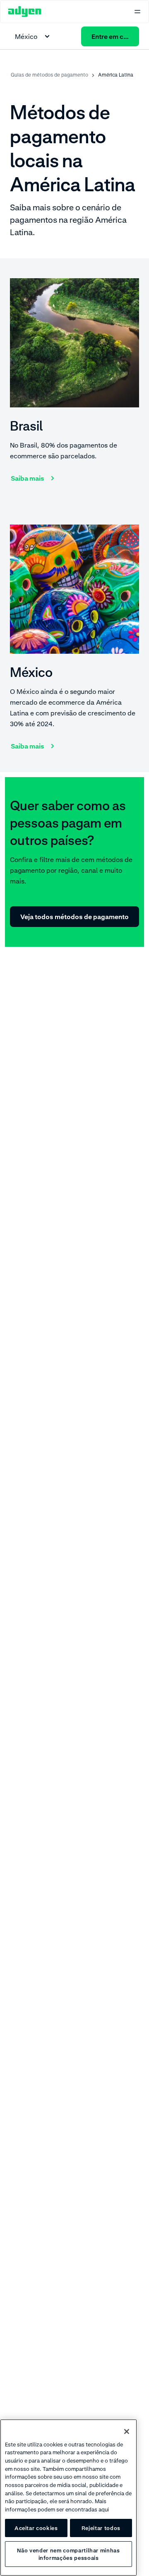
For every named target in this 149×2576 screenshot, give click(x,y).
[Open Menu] (137, 12)
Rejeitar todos (101, 2528)
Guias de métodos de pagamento (49, 75)
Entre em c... (110, 36)
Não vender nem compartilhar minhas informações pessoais (68, 2554)
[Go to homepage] (25, 12)
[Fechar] (127, 2432)
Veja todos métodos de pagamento (74, 917)
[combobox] (34, 36)
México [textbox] (26, 36)
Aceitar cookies (36, 2528)
